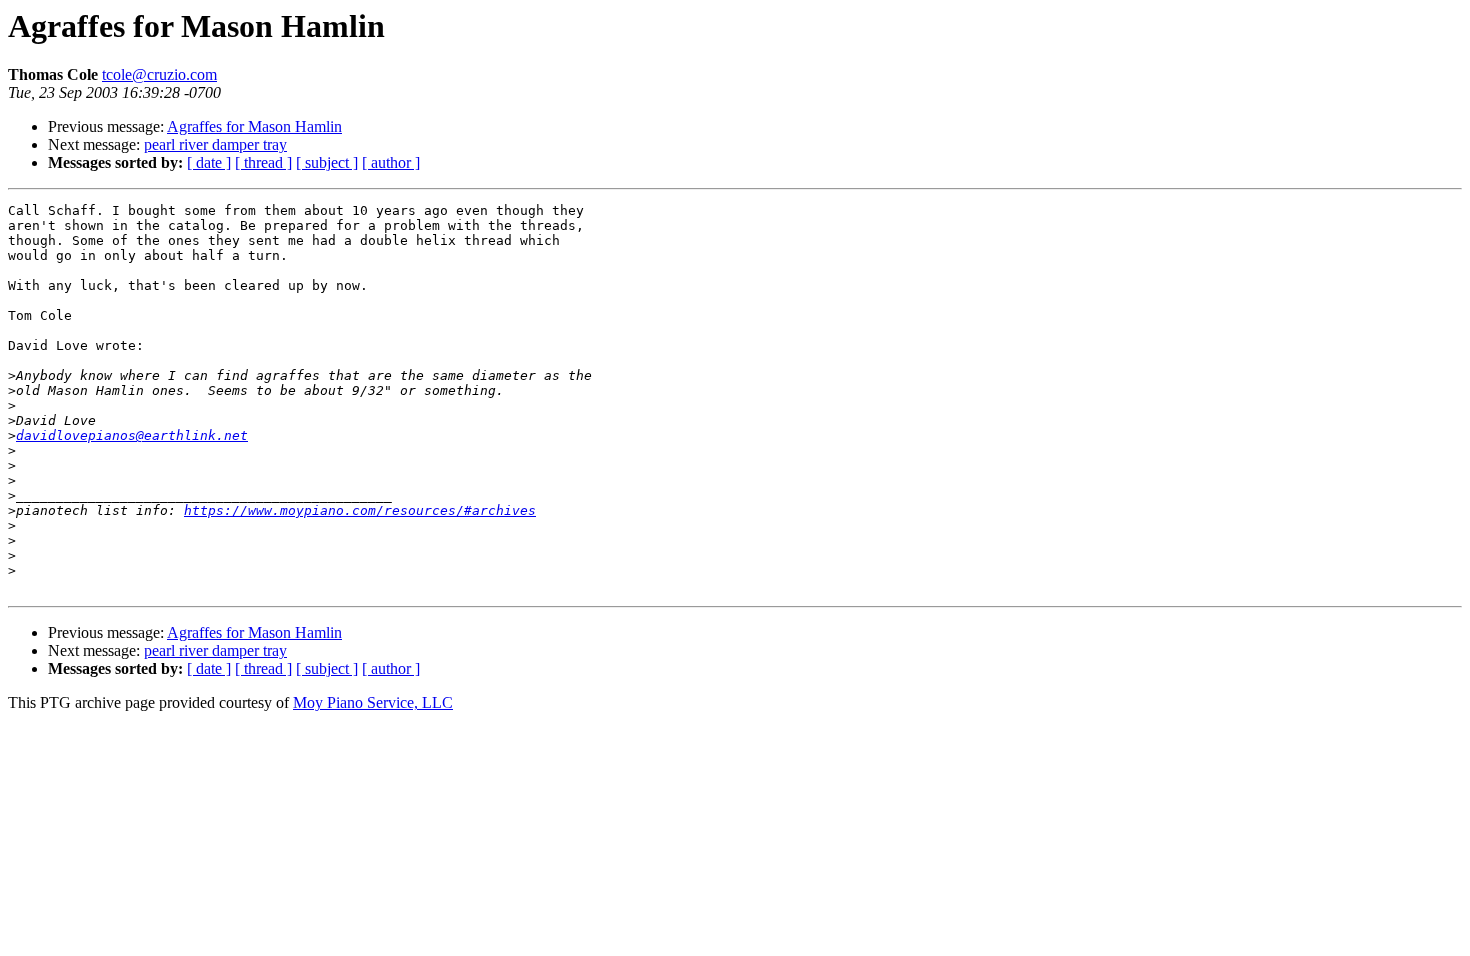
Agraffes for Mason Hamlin (254, 126)
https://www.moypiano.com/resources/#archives (360, 510)
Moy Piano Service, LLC (373, 702)
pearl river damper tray (215, 144)
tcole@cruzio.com (159, 74)
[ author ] (391, 162)
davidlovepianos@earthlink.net (132, 435)
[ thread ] (263, 162)
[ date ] (209, 162)
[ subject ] (327, 162)
